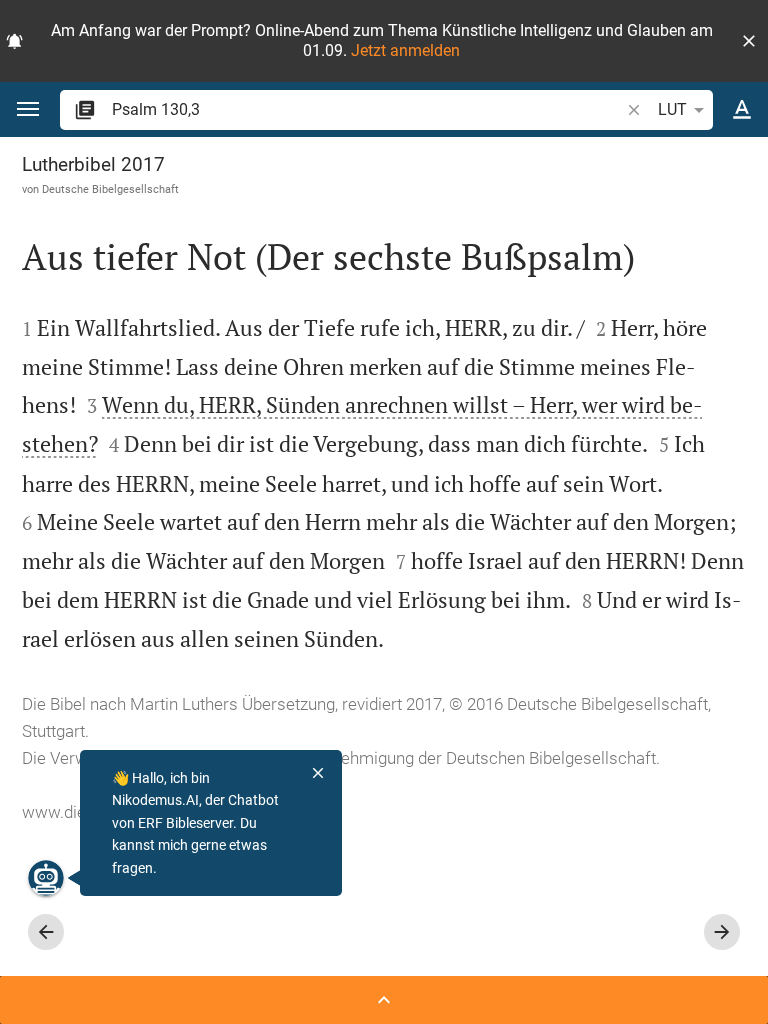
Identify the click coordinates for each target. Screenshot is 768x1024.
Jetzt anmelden (405, 50)
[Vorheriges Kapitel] (46, 932)
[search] (367, 109)
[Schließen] (318, 773)
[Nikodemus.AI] (46, 878)
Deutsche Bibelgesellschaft (110, 189)
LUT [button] (672, 109)
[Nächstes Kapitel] (722, 932)
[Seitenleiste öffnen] (384, 1000)
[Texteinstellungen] (742, 110)
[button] (749, 41)
